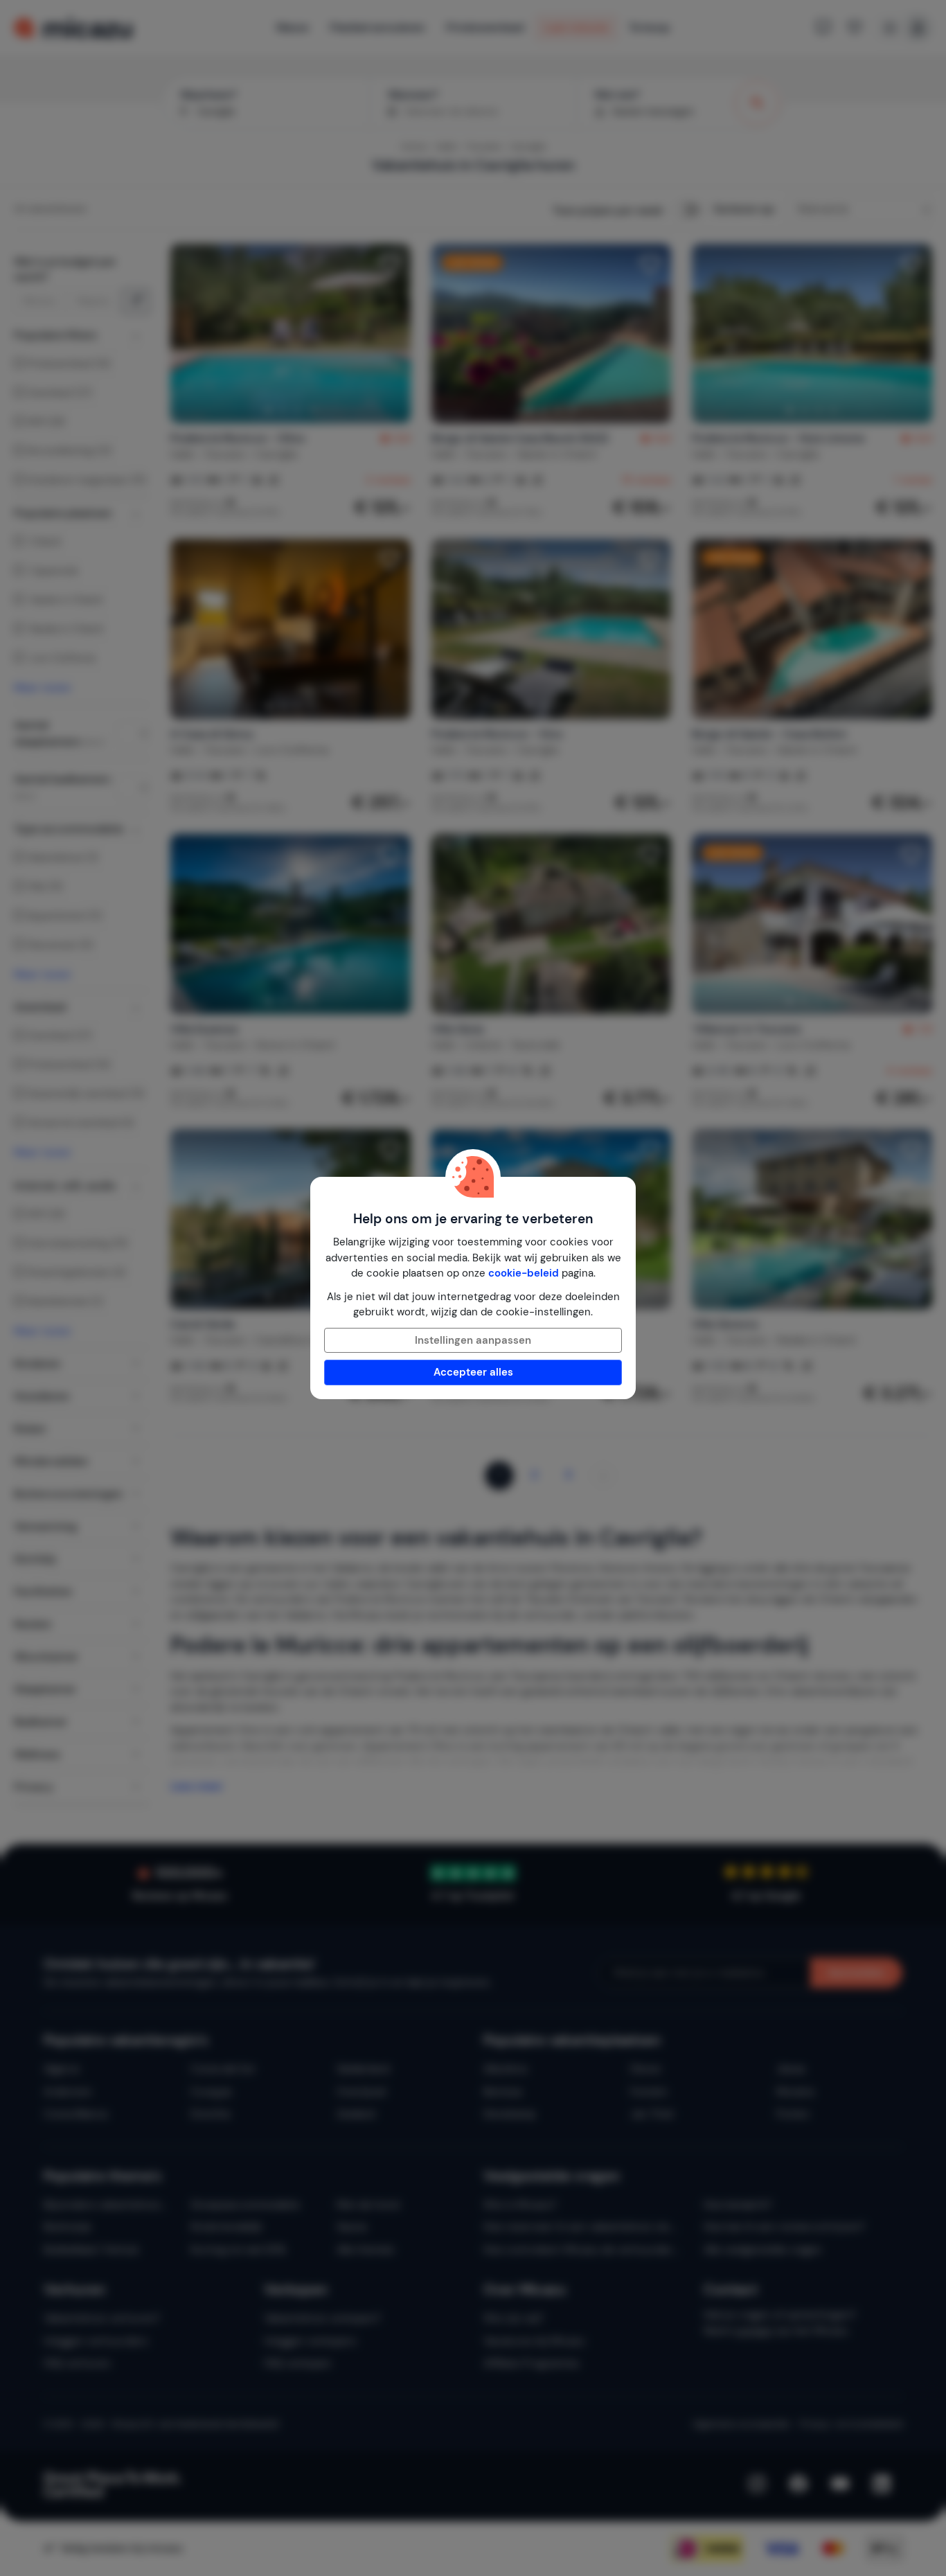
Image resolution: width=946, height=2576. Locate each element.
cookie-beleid (524, 1273)
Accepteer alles (473, 1372)
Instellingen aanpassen (473, 1340)
